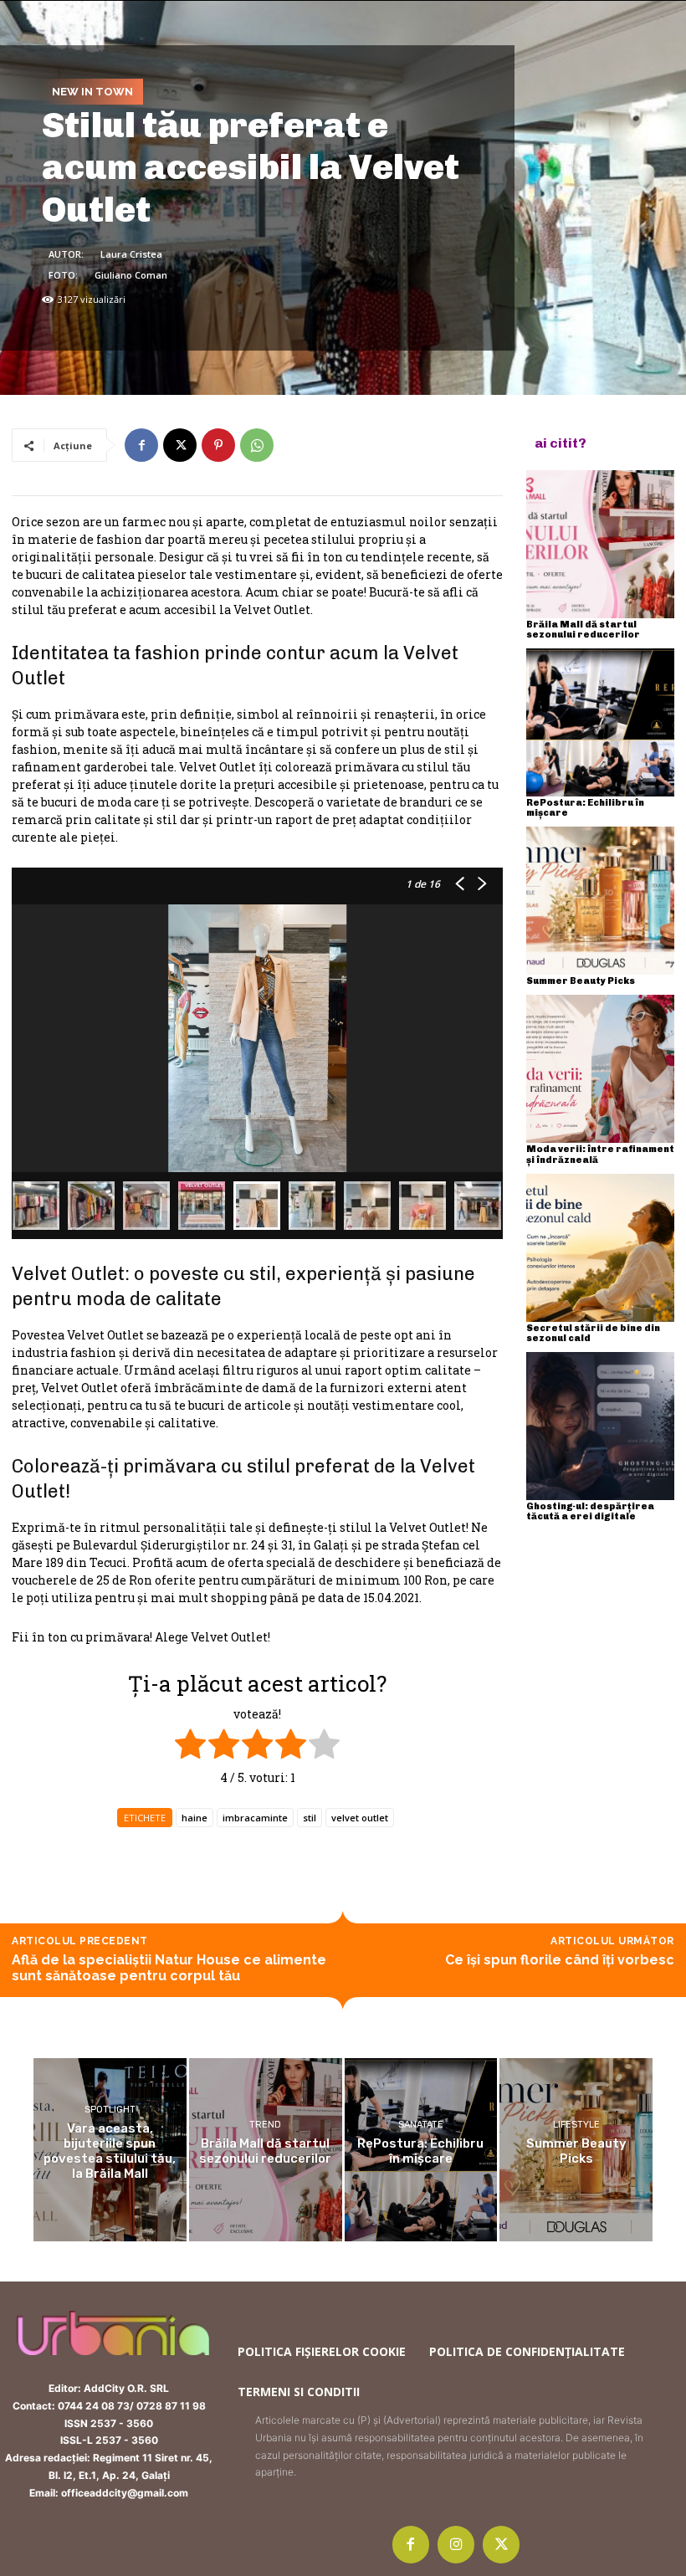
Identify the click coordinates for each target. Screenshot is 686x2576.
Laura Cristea (131, 254)
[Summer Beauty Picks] (600, 901)
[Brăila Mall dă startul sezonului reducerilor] (600, 544)
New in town (92, 92)
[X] (180, 445)
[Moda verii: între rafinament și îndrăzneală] (600, 1069)
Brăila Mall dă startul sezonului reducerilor (583, 630)
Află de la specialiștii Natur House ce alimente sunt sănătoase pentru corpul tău (169, 1968)
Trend (265, 2125)
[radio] (190, 1746)
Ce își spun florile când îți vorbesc (560, 1960)
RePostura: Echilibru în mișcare (585, 808)
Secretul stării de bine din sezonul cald (593, 1333)
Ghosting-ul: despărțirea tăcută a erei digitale (590, 1511)
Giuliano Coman (131, 275)
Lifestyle (576, 2125)
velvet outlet (360, 1818)
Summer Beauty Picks (581, 981)
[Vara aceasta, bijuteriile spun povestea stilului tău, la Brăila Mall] (110, 2150)
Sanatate (421, 2125)
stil (310, 1818)
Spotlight (110, 2110)
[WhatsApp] (257, 445)
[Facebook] (141, 445)
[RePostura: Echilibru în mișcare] (600, 722)
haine (195, 1818)
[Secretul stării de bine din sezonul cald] (600, 1248)
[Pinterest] (218, 445)
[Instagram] (456, 2544)
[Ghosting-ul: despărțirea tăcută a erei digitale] (600, 1426)
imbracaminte (255, 1818)
